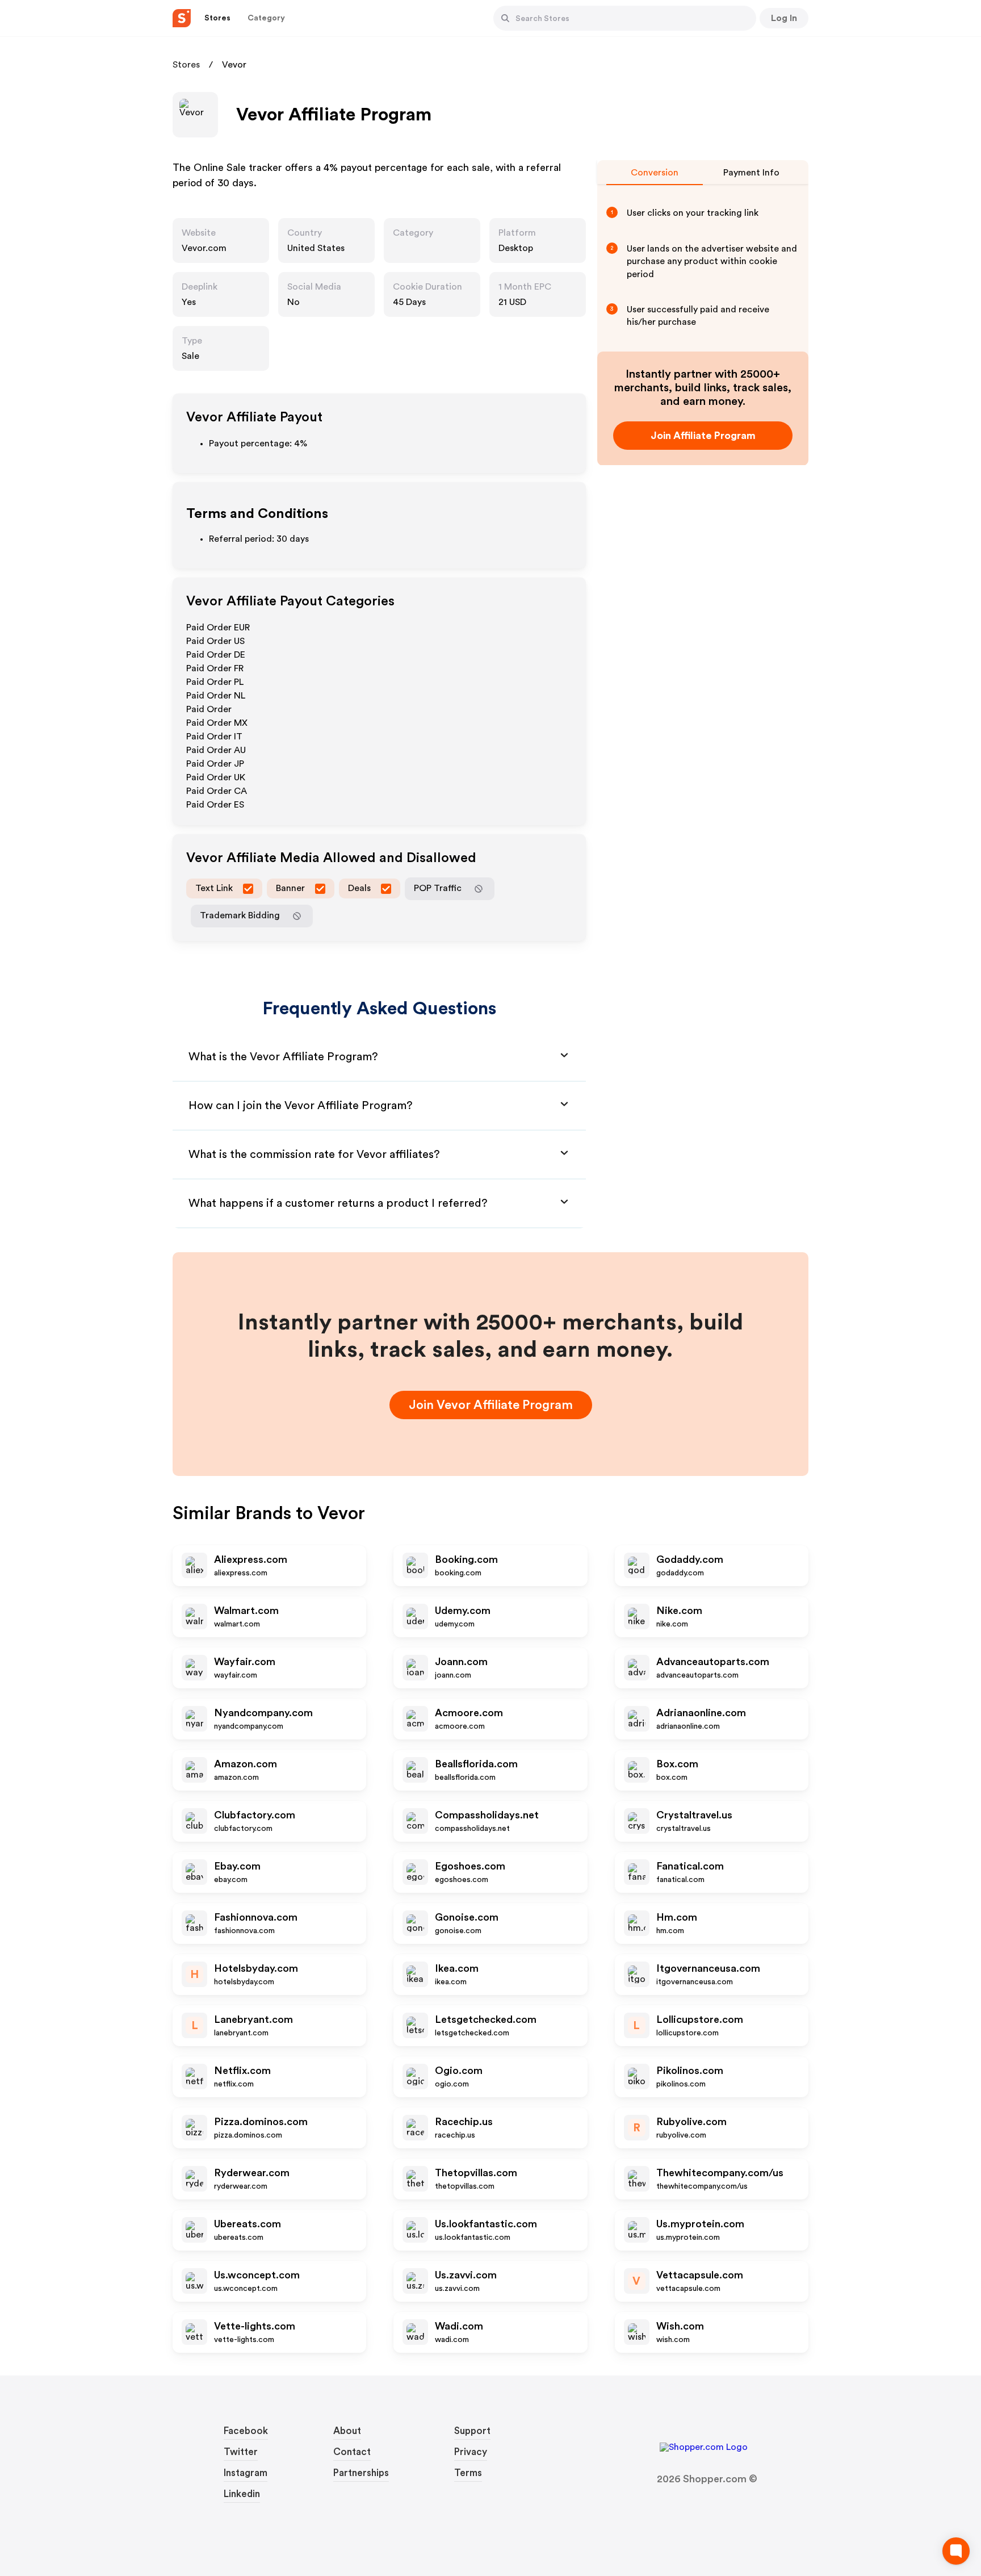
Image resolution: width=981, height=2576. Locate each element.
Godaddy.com (690, 1559)
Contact (352, 2452)
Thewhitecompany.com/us (720, 2173)
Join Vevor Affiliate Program (491, 1405)
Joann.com (461, 1662)
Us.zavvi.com (466, 2275)
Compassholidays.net (487, 1815)
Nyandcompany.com (263, 1713)
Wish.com (680, 2326)
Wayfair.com (245, 1662)
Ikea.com (457, 1968)
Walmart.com (246, 1611)
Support (472, 2431)
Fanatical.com (690, 1866)
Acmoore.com (469, 1713)
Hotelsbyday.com (256, 1968)
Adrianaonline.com (701, 1713)
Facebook (246, 2431)
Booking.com (466, 1559)
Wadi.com (459, 2326)
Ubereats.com (248, 2224)
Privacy (471, 2452)
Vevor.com (204, 248)
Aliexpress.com (251, 1559)
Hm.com (677, 1917)
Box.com (677, 1764)
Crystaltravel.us (694, 1815)
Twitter (241, 2452)
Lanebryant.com (253, 2019)
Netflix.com (242, 2071)
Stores (186, 65)
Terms (468, 2473)
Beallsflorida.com (476, 1764)
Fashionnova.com (256, 1917)
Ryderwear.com (252, 2173)
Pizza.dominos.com (261, 2122)
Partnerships (361, 2473)
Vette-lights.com (255, 2326)
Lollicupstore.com (700, 2019)
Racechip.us (464, 2122)
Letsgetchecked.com (486, 2019)
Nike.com (679, 1611)
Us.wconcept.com (257, 2275)
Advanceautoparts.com (713, 1662)
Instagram (246, 2473)
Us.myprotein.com (700, 2224)
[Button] (505, 18)
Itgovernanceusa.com (708, 1968)
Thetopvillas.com (476, 2173)
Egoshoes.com (470, 1866)
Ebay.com (237, 1866)
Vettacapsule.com (700, 2275)
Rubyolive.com (691, 2122)
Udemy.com (463, 1611)
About (347, 2431)
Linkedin (242, 2494)
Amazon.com (246, 1764)
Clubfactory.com (255, 1815)
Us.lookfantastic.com (486, 2224)
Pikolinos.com (690, 2071)
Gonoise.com (467, 1917)
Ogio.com (459, 2071)
